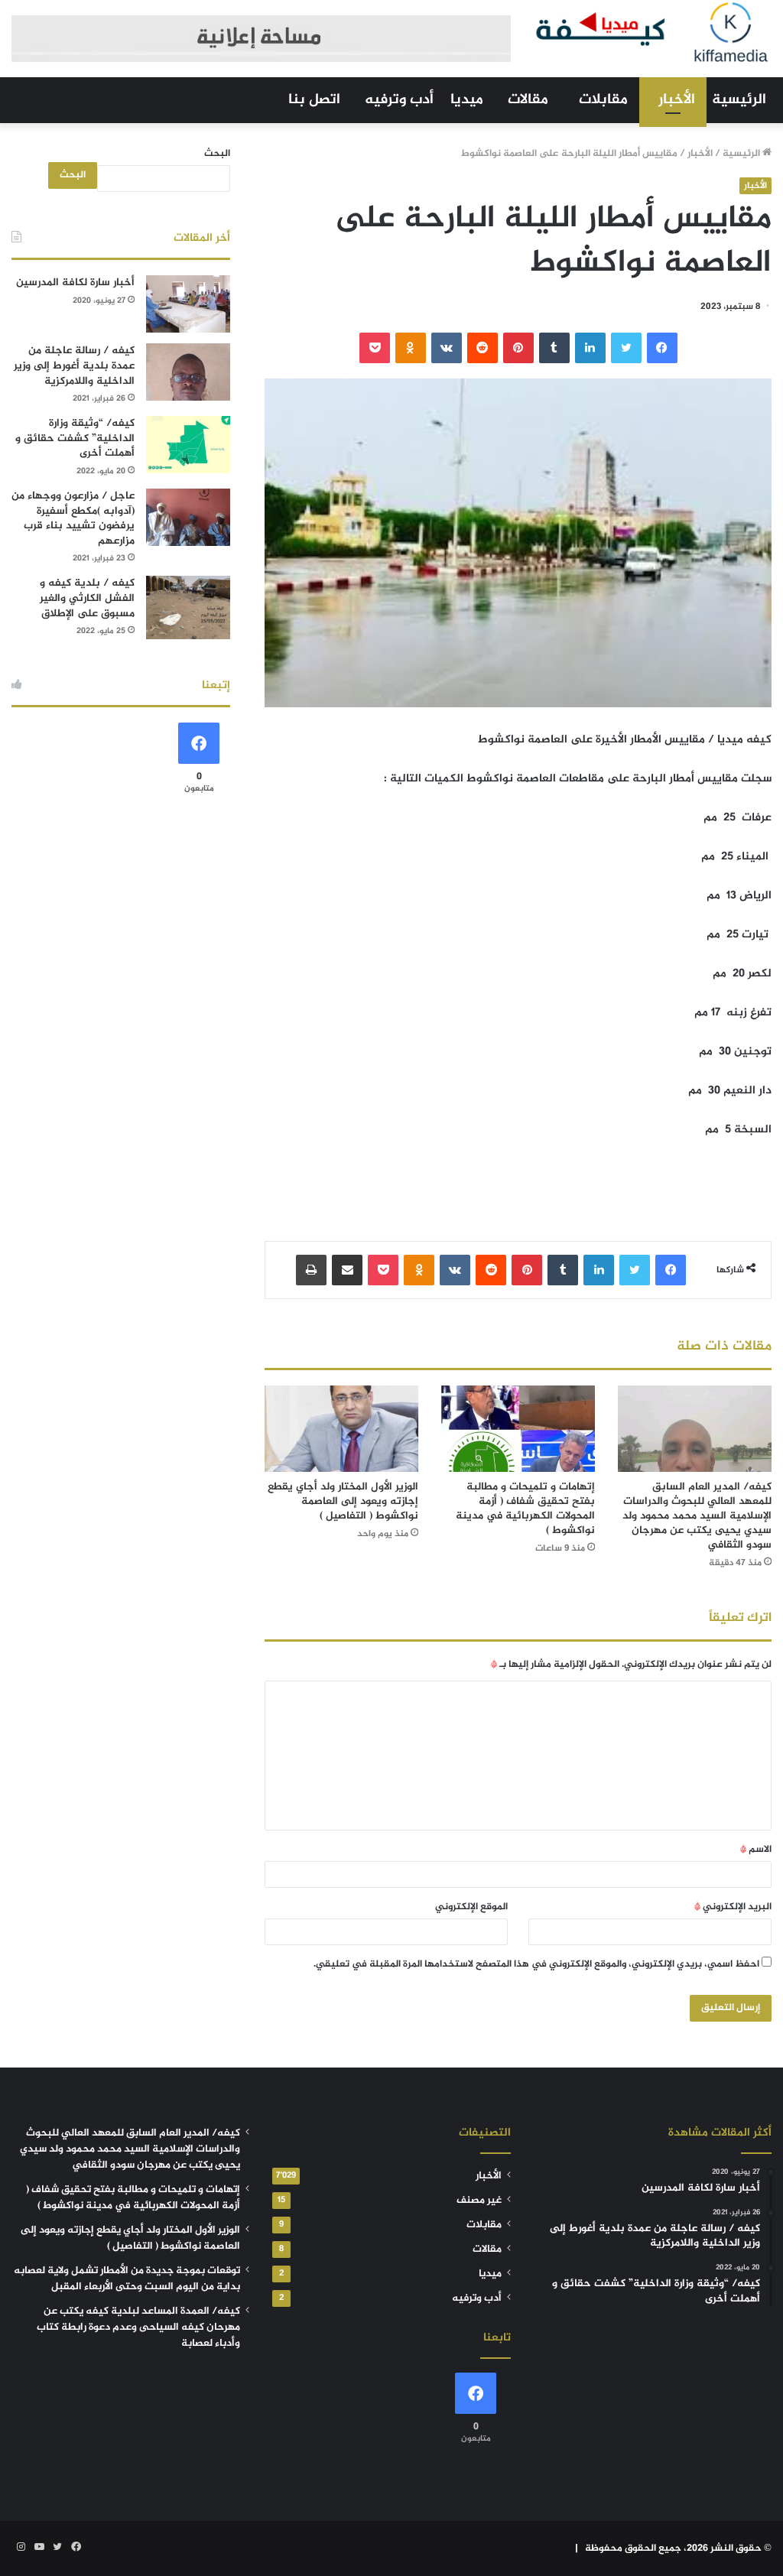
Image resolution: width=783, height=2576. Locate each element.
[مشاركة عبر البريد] (347, 1270)
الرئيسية (739, 100)
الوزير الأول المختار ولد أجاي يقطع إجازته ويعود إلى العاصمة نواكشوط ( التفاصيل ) (343, 1501)
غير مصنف (479, 2201)
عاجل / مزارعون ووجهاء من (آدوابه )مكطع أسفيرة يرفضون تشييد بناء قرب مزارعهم (73, 518)
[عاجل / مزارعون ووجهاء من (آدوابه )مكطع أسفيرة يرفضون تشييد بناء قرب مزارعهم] (188, 517)
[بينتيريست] (518, 348)
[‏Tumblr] (554, 348)
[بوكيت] (375, 348)
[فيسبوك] (662, 348)
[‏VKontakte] (447, 348)
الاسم (756, 1850)
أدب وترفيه (399, 100)
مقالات (528, 100)
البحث (217, 154)
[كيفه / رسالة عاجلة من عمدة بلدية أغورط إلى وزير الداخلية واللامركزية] (188, 372)
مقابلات (603, 100)
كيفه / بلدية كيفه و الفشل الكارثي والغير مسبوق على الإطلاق (87, 598)
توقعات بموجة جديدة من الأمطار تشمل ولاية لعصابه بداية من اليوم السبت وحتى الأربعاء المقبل (127, 2279)
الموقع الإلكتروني (471, 1907)
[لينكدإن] (590, 348)
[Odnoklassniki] (411, 348)
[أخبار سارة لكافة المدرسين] (188, 304)
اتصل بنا (314, 100)
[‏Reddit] (482, 348)
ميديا (467, 100)
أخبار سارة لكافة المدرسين (75, 283)
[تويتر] (626, 348)
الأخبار (677, 100)
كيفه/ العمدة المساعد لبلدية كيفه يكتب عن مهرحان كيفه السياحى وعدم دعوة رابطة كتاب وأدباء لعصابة (138, 2327)
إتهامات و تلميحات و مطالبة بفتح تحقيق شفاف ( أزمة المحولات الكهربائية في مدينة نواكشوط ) (525, 1509)
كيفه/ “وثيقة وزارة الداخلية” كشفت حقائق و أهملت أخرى (75, 438)
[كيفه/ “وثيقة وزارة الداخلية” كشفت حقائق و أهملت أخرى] (188, 445)
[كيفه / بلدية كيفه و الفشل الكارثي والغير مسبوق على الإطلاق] (188, 607)
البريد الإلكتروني (733, 1907)
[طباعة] (311, 1270)
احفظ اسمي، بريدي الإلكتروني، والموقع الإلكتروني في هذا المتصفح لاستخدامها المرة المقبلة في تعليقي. (536, 1964)
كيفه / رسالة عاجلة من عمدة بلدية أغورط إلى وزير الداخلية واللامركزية (74, 365)
